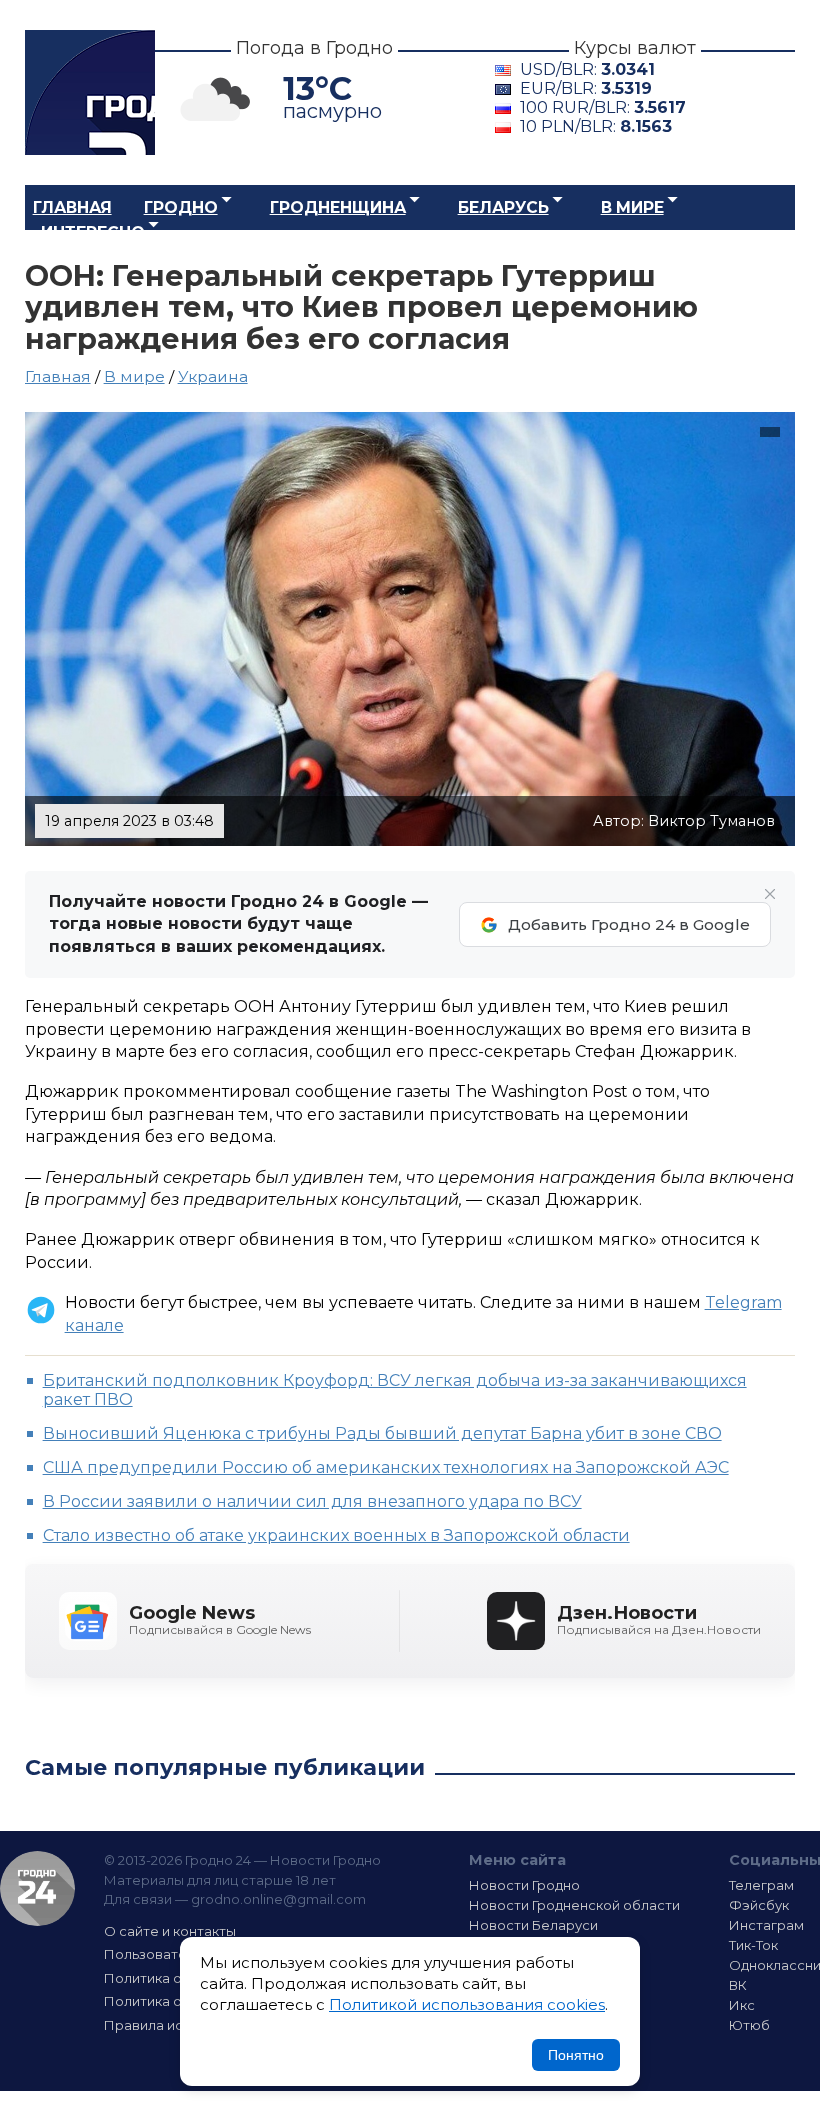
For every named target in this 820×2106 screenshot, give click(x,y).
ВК (738, 1985)
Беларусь (503, 207)
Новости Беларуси (533, 1925)
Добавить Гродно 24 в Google (629, 924)
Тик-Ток (753, 1945)
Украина (213, 376)
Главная (72, 207)
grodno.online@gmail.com (278, 1899)
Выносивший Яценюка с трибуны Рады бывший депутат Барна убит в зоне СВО (382, 1433)
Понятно (576, 2055)
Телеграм (761, 1885)
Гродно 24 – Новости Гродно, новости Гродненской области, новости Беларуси (90, 92)
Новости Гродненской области (574, 1905)
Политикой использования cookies (467, 2004)
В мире (632, 207)
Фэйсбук (759, 1905)
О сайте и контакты (170, 1931)
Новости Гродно (524, 1885)
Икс (742, 2005)
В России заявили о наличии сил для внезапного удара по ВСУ (312, 1501)
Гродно (181, 207)
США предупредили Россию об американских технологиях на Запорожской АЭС (386, 1467)
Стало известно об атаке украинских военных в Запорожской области (336, 1535)
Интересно (93, 232)
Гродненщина (338, 207)
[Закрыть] (770, 894)
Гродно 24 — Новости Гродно (37, 1888)
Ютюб (749, 2025)
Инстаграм (766, 1925)
